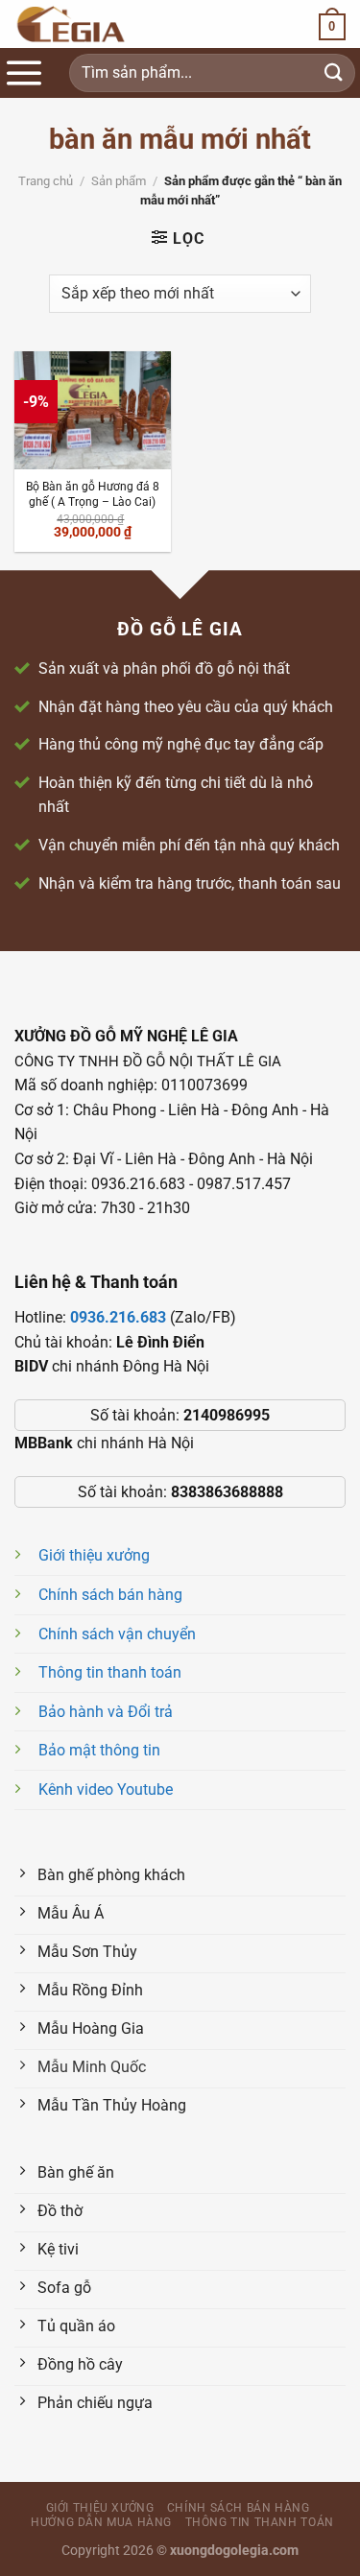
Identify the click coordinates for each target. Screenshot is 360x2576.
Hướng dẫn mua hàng (101, 2522)
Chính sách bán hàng (110, 1595)
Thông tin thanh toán (110, 1672)
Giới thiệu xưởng (94, 1555)
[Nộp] (334, 72)
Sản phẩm (119, 181)
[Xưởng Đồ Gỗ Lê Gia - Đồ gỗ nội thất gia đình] (101, 24)
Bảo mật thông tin (99, 1750)
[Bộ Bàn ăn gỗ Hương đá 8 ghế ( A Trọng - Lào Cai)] (93, 410)
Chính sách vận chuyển (117, 1634)
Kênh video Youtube (106, 1789)
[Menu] (24, 73)
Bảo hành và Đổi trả (106, 1712)
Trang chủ (46, 181)
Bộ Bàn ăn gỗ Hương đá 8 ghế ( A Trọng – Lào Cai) (93, 494)
